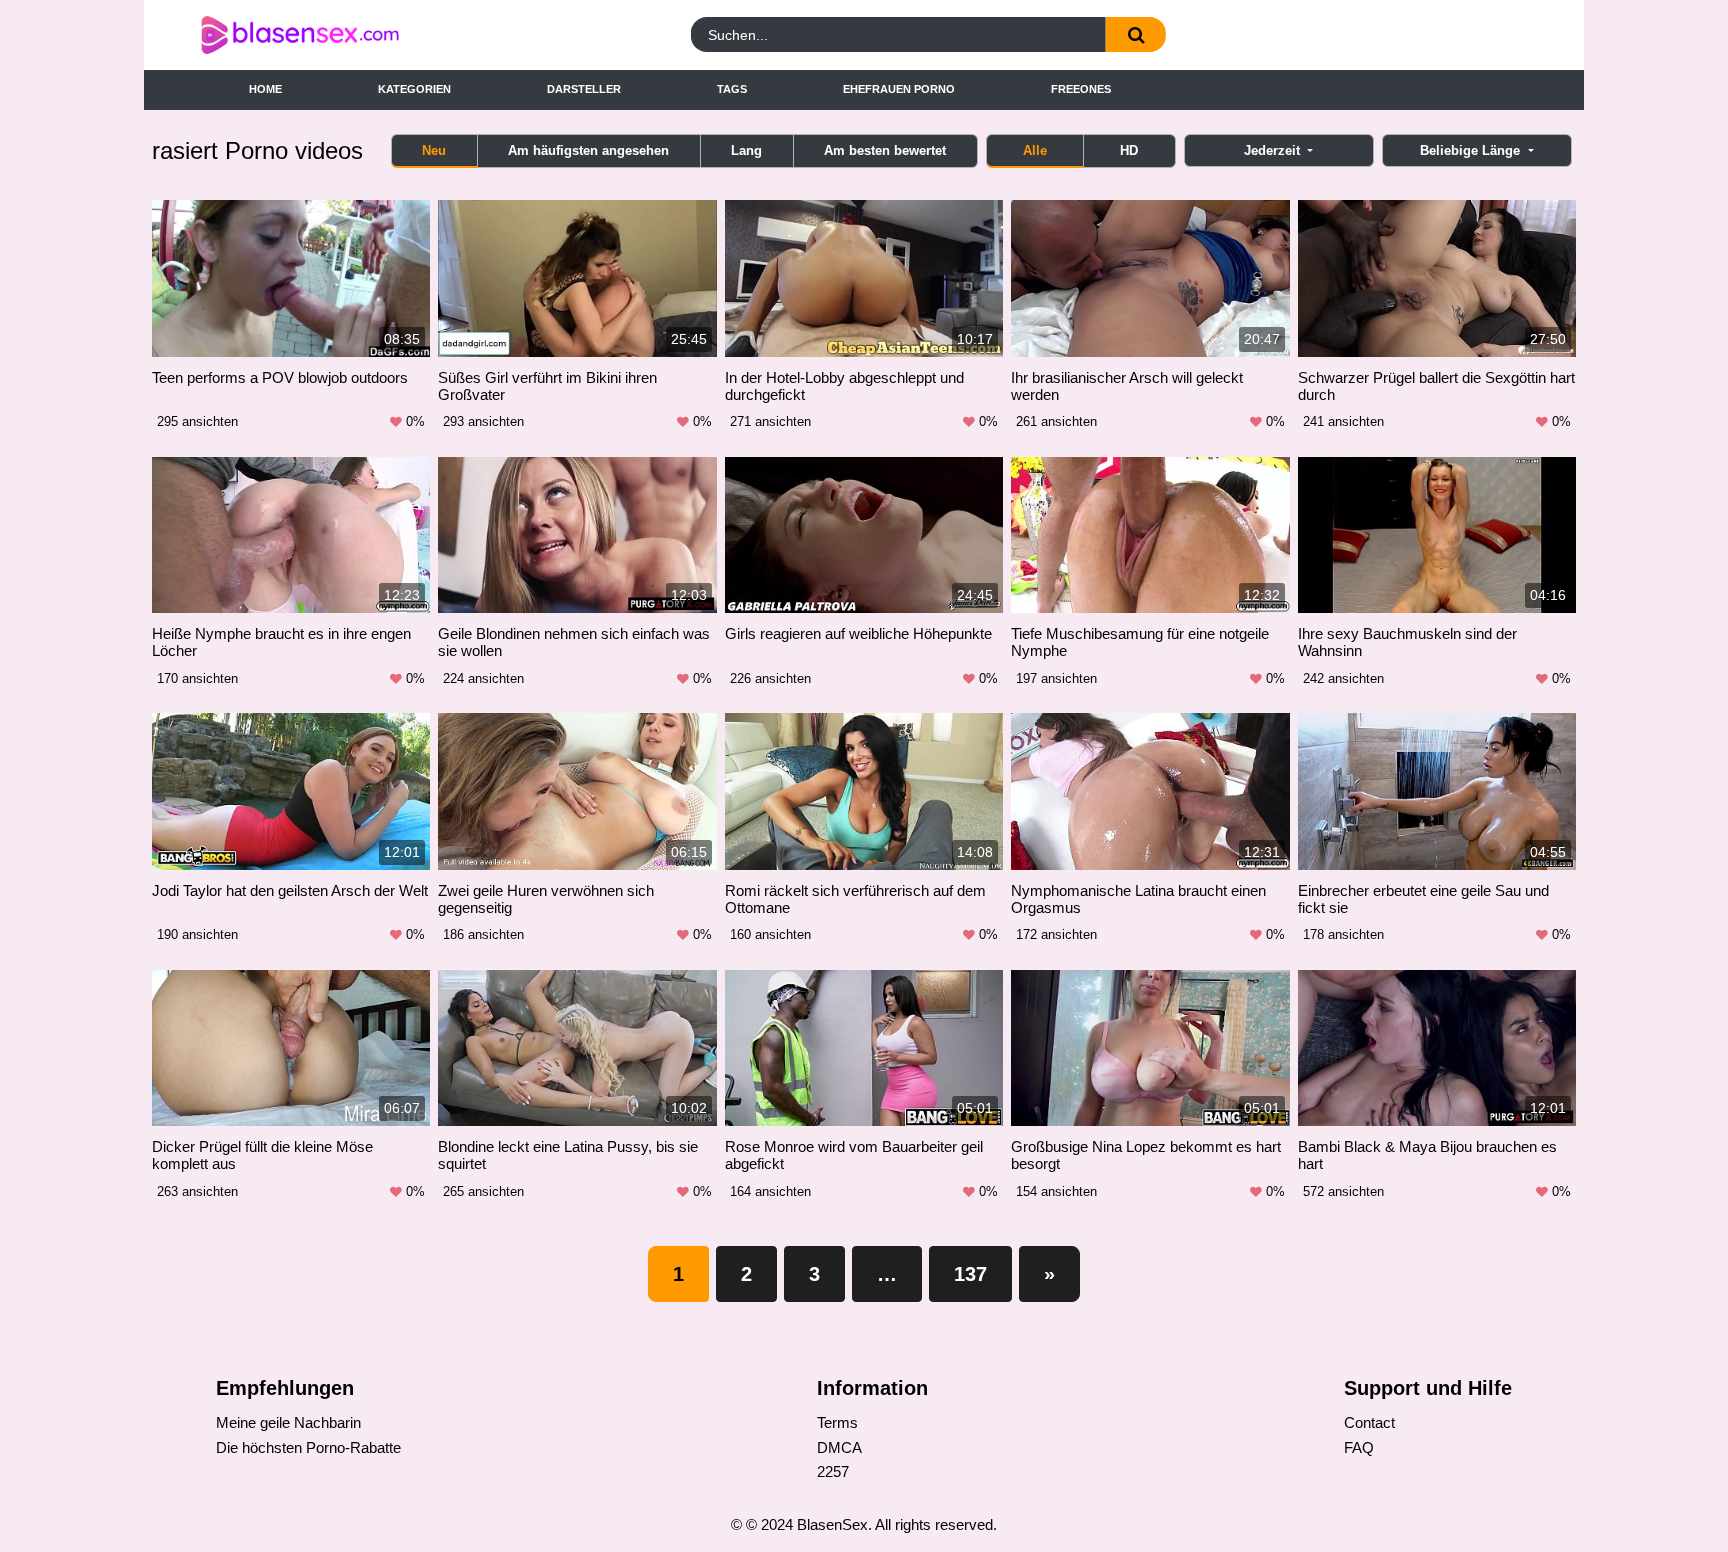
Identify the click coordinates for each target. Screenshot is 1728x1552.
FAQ (1359, 1447)
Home (265, 89)
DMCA (839, 1447)
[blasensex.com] (367, 35)
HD (1129, 150)
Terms (837, 1422)
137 (970, 1274)
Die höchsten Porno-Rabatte (308, 1447)
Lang (746, 150)
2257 (833, 1471)
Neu (434, 150)
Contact (1369, 1422)
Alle (1035, 150)
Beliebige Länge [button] (1472, 150)
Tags (732, 89)
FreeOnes (1081, 89)
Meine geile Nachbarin (288, 1422)
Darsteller (584, 89)
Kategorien (414, 89)
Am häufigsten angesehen (588, 150)
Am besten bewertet (885, 150)
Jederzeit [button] (1274, 150)
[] (1136, 34)
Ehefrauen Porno (899, 89)
